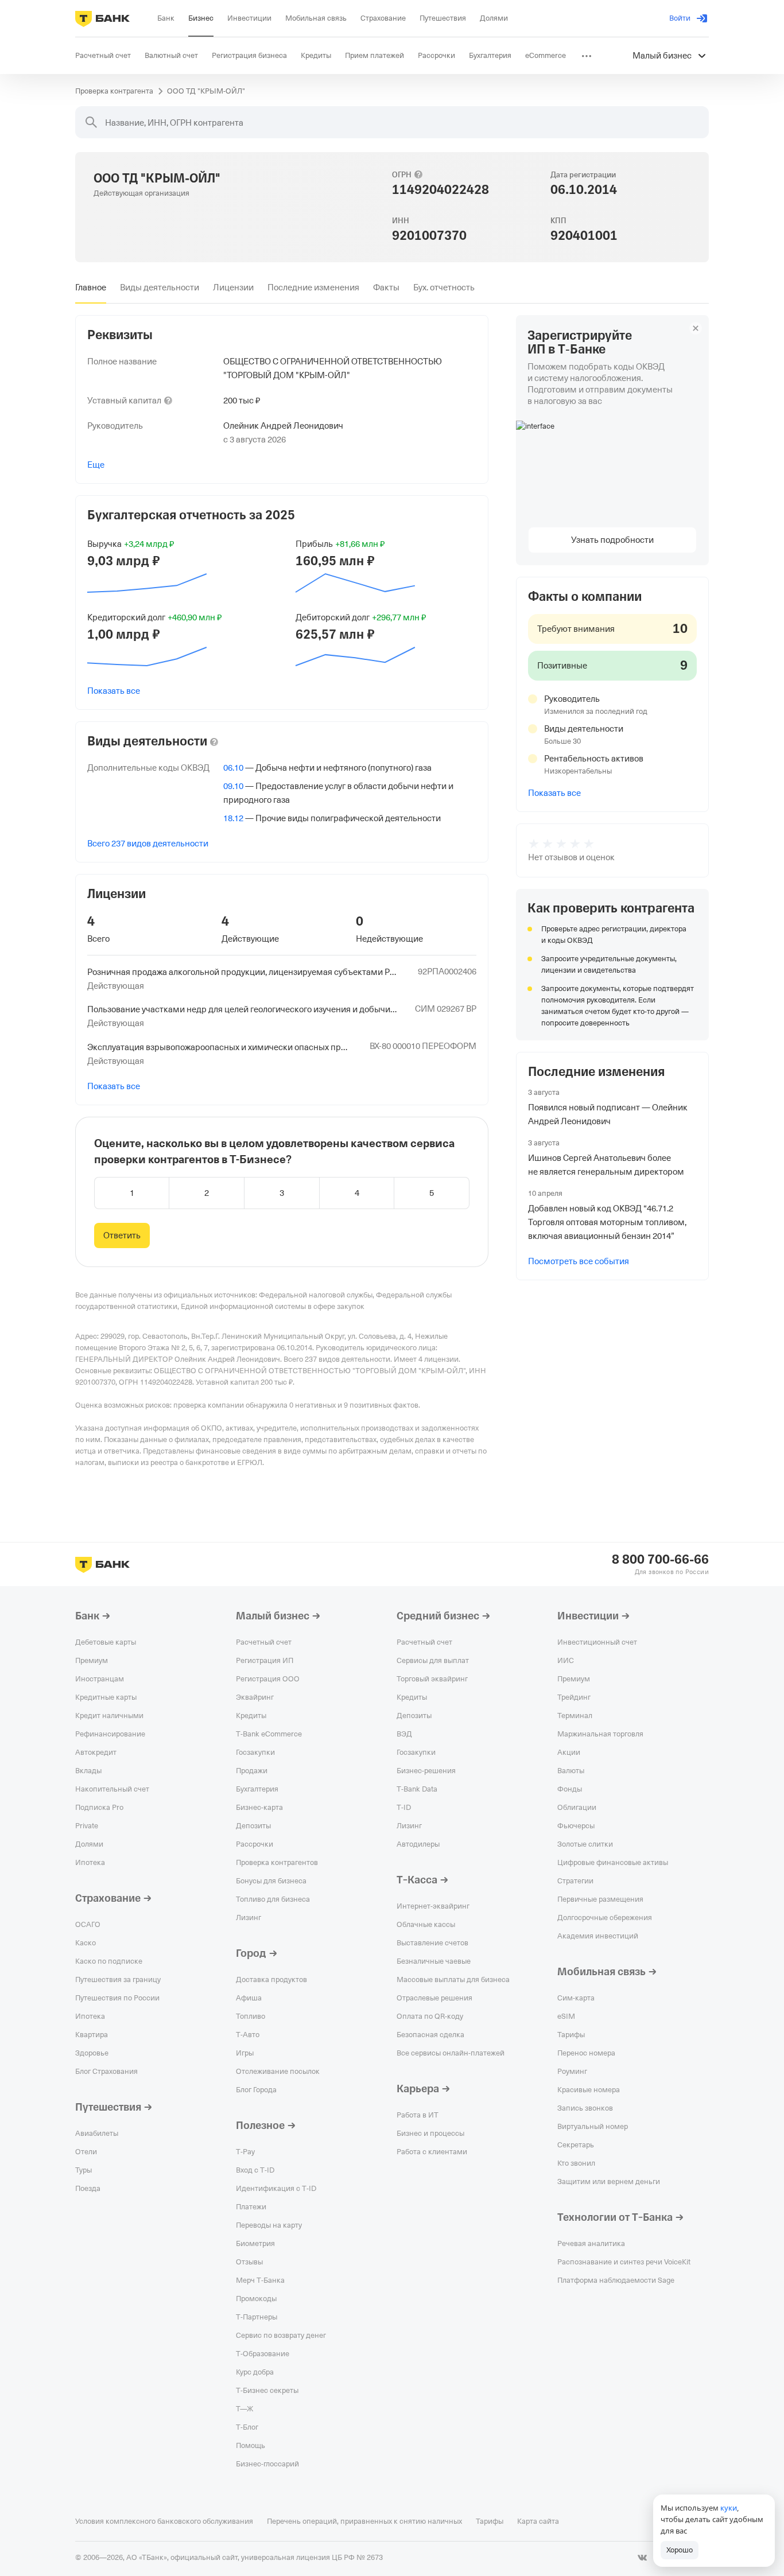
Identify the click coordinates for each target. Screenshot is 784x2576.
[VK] (642, 2558)
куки (729, 2508)
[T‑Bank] (102, 18)
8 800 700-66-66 (660, 1560)
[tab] (91, 287)
